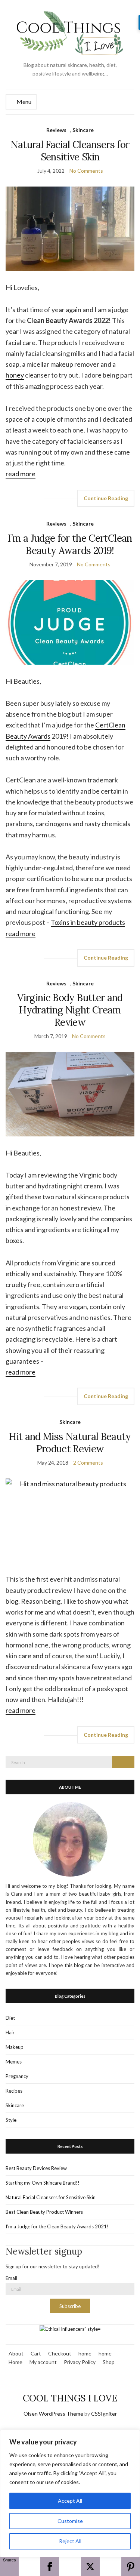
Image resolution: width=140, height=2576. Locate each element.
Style (11, 2120)
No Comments (86, 171)
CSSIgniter (104, 2414)
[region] (70, 2493)
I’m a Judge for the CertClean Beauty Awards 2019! (70, 544)
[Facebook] (50, 2567)
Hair (10, 2032)
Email (11, 2278)
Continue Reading (106, 498)
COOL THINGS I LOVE (70, 2398)
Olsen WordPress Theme (53, 2414)
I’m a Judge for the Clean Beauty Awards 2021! (57, 2226)
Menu (23, 101)
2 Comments (88, 1463)
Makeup (15, 2047)
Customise (70, 2521)
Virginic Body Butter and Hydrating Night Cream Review (70, 1010)
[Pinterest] (131, 2567)
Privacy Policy (80, 2362)
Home (15, 2362)
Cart (36, 2353)
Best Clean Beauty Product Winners (44, 2212)
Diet (10, 2018)
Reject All (70, 2541)
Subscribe (70, 2306)
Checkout (60, 2353)
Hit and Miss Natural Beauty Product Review (70, 1443)
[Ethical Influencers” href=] (70, 2329)
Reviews (56, 130)
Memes (14, 2062)
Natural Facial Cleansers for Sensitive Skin (70, 151)
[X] (90, 2567)
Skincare (83, 130)
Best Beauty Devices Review (36, 2168)
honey (15, 375)
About (16, 2353)
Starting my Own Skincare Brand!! (43, 2183)
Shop (109, 2362)
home (85, 2353)
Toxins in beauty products (88, 922)
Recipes (14, 2091)
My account (43, 2362)
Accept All (70, 2501)
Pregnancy (17, 2076)
